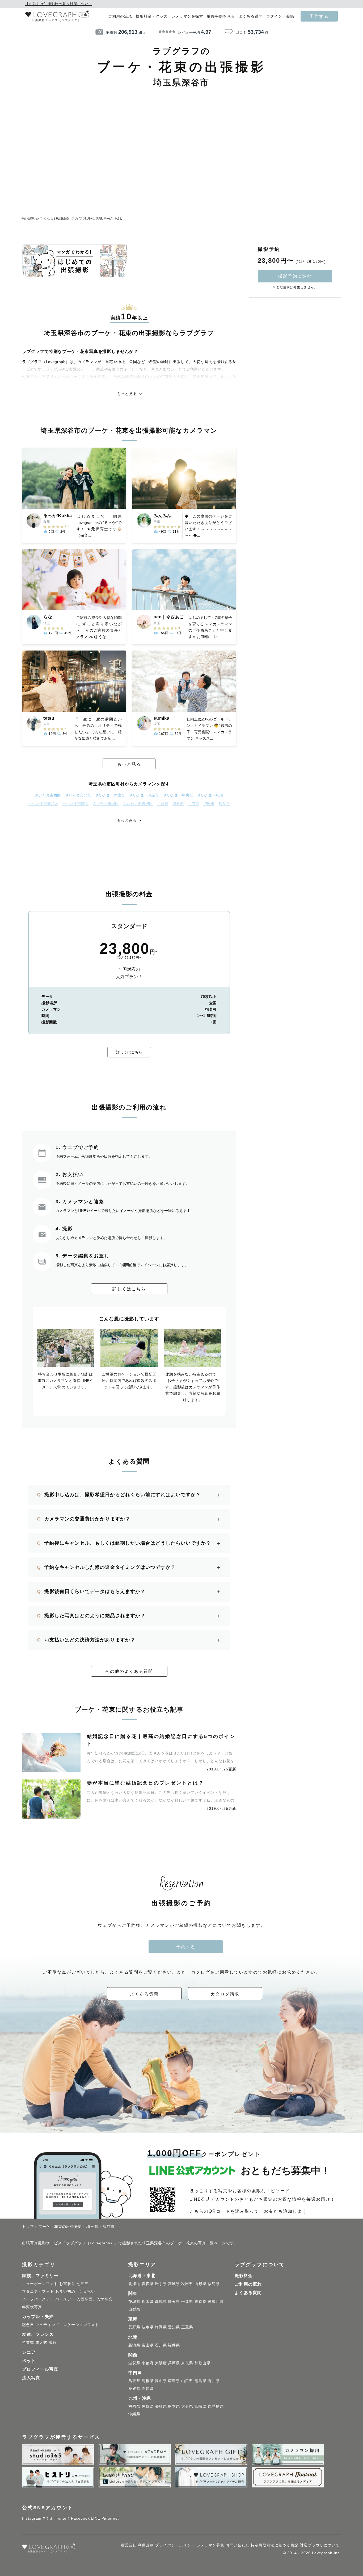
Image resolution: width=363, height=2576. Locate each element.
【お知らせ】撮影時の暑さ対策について (59, 4)
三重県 (187, 2327)
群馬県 (161, 2302)
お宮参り (67, 2284)
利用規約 (146, 2545)
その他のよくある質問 (129, 1671)
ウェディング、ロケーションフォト (67, 2325)
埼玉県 (174, 2302)
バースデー (65, 2299)
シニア (29, 2352)
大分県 (187, 2406)
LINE (96, 2518)
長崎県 (161, 2406)
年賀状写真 (32, 2307)
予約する (319, 16)
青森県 (148, 2284)
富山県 (148, 2345)
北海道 (134, 2284)
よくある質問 (251, 16)
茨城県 (134, 2302)
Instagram (32, 2518)
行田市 (209, 804)
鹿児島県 (216, 2406)
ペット (29, 2361)
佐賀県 (148, 2406)
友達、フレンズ (38, 2334)
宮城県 (174, 2284)
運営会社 (129, 2545)
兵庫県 (174, 2363)
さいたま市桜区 (210, 795)
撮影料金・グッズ (152, 16)
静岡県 (161, 2327)
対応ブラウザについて (320, 2545)
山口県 (187, 2381)
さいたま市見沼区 (144, 795)
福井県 (174, 2345)
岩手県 (161, 2284)
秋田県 (187, 2284)
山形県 (201, 2284)
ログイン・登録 (280, 16)
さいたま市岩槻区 (138, 804)
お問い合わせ (238, 2545)
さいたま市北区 (78, 795)
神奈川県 (216, 2302)
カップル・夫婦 (38, 2317)
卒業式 (28, 2342)
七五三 (83, 2284)
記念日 (28, 2325)
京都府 (148, 2363)
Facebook (80, 2518)
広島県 (174, 2381)
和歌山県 (202, 2363)
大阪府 (161, 2363)
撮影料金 (244, 2276)
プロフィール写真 (40, 2369)
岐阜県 (148, 2327)
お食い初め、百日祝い (75, 2291)
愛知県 (174, 2327)
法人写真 (31, 2378)
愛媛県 (134, 2389)
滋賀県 (134, 2363)
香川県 (214, 2381)
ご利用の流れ (120, 16)
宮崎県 (201, 2406)
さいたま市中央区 (178, 795)
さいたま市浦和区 (43, 804)
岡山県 (161, 2381)
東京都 (201, 2302)
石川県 (161, 2345)
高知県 (148, 2389)
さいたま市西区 (48, 795)
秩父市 (224, 804)
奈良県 (187, 2363)
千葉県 (187, 2302)
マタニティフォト (38, 2291)
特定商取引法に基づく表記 (275, 2545)
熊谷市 (178, 804)
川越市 (163, 804)
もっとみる (127, 820)
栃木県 (148, 2302)
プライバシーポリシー (175, 2545)
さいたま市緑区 (106, 804)
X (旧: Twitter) (56, 2518)
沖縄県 (134, 2414)
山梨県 (134, 2309)
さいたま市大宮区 (110, 795)
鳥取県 (134, 2381)
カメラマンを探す (187, 16)
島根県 (148, 2381)
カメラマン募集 (210, 2545)
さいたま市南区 (75, 804)
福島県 (214, 2284)
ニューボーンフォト (40, 2284)
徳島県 (201, 2381)
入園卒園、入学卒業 (94, 2299)
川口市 (193, 804)
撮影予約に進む (295, 276)
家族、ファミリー (40, 2276)
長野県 (134, 2327)
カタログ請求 (225, 1994)
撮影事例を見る (221, 16)
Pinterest (110, 2518)
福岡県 (134, 2406)
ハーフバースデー (38, 2299)
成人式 (41, 2342)
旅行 (53, 2342)
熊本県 (174, 2406)
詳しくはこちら (129, 1052)
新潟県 (134, 2345)
